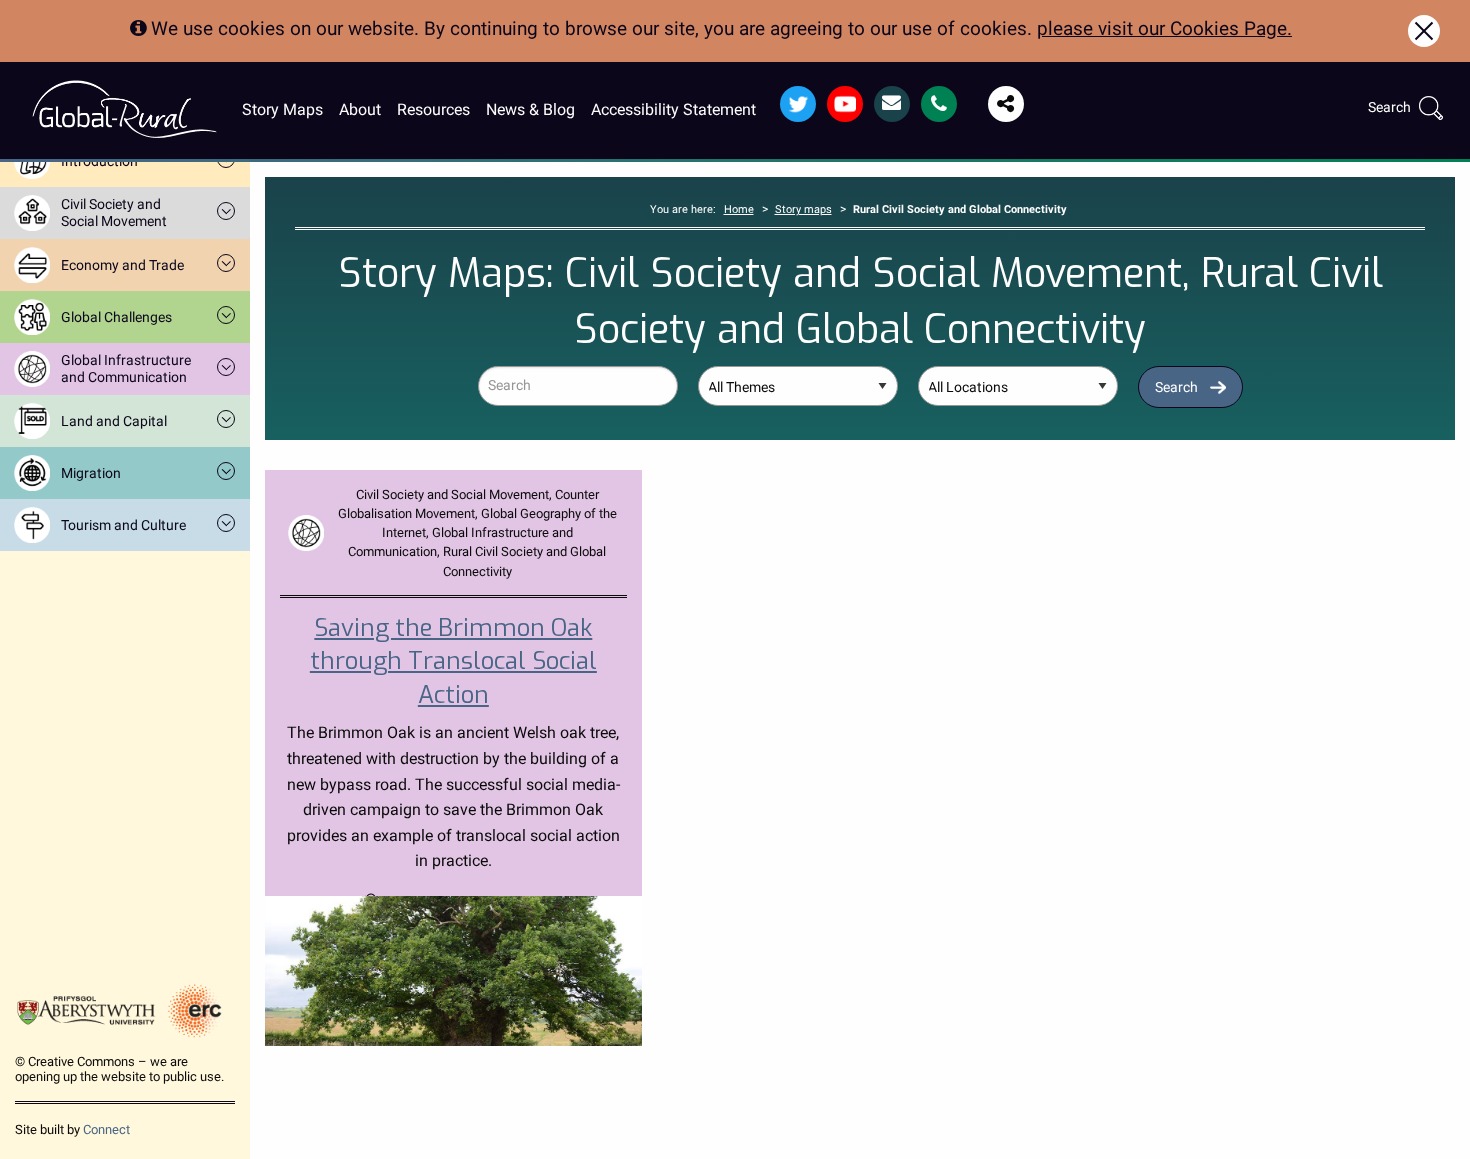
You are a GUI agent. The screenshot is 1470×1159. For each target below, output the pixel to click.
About (360, 109)
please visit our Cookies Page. (1164, 28)
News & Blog (530, 109)
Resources (433, 109)
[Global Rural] (124, 108)
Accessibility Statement (673, 109)
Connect (106, 1129)
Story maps (803, 209)
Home (739, 209)
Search (1176, 387)
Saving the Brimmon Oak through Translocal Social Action (453, 661)
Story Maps (282, 109)
